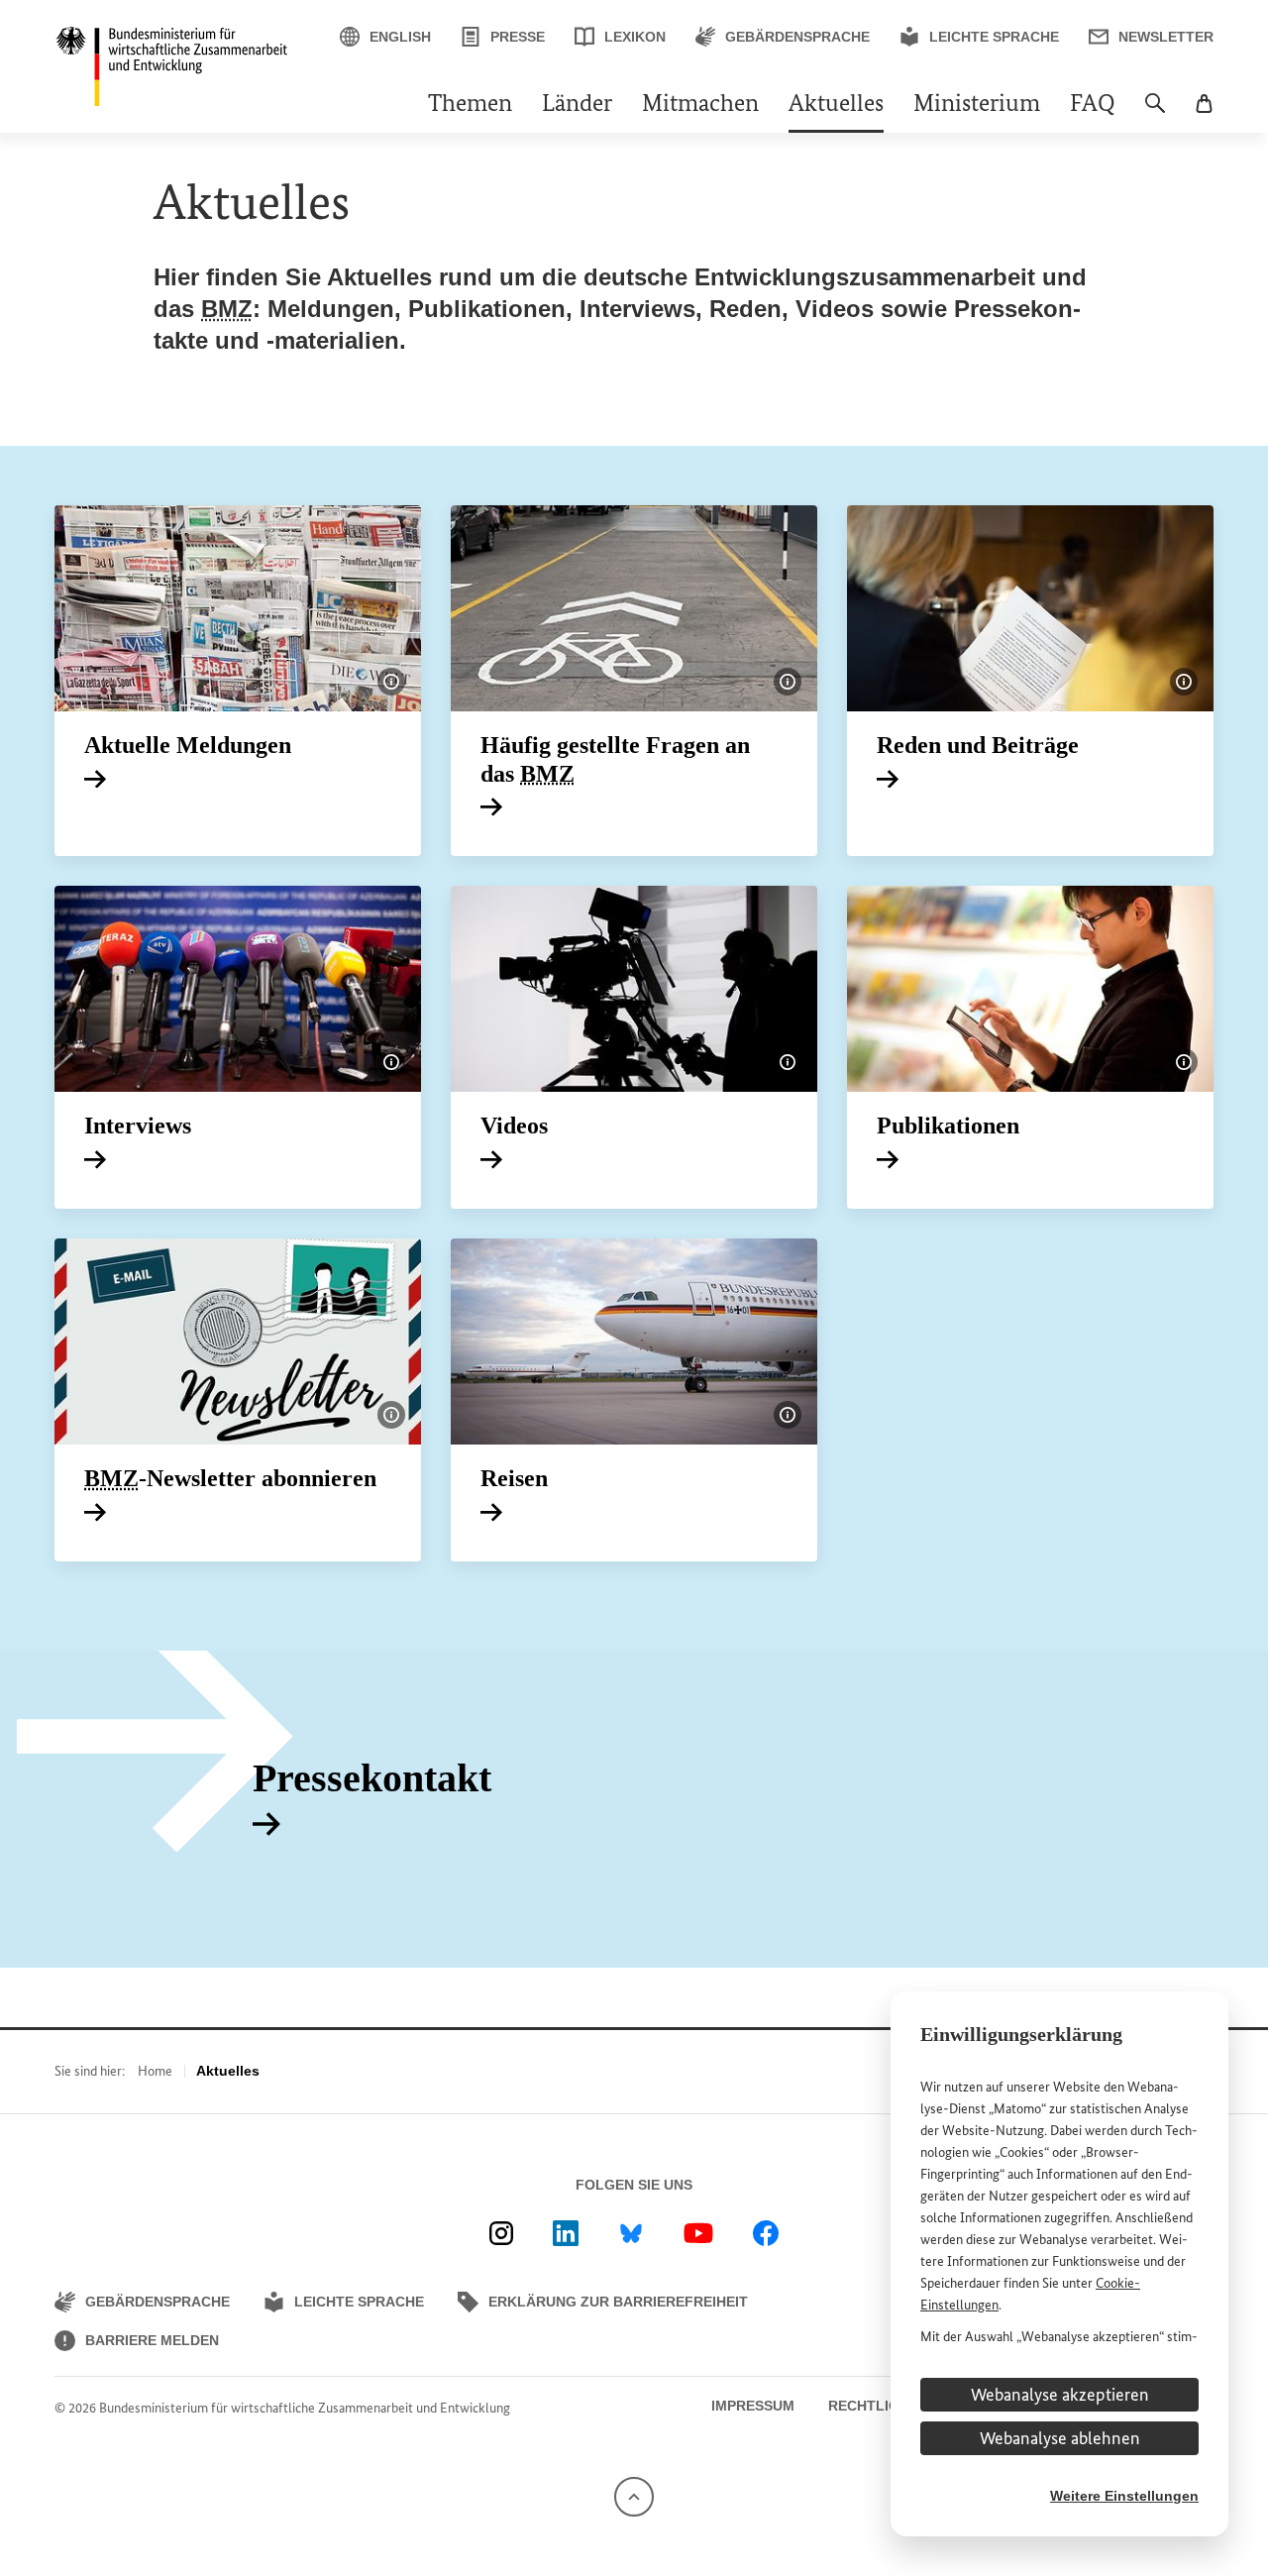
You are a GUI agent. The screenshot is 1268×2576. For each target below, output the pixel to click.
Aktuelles (836, 105)
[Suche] (1155, 113)
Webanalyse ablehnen (1060, 2438)
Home (155, 2071)
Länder (577, 105)
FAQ (1093, 105)
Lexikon (635, 37)
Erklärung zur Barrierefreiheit (618, 2302)
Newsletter (1166, 37)
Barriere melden (152, 2340)
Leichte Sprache (994, 37)
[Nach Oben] (634, 2495)
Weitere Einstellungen (1124, 2496)
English (400, 37)
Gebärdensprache (797, 37)
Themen (470, 105)
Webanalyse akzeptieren (1060, 2395)
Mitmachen (700, 105)
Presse (518, 37)
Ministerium (977, 105)
